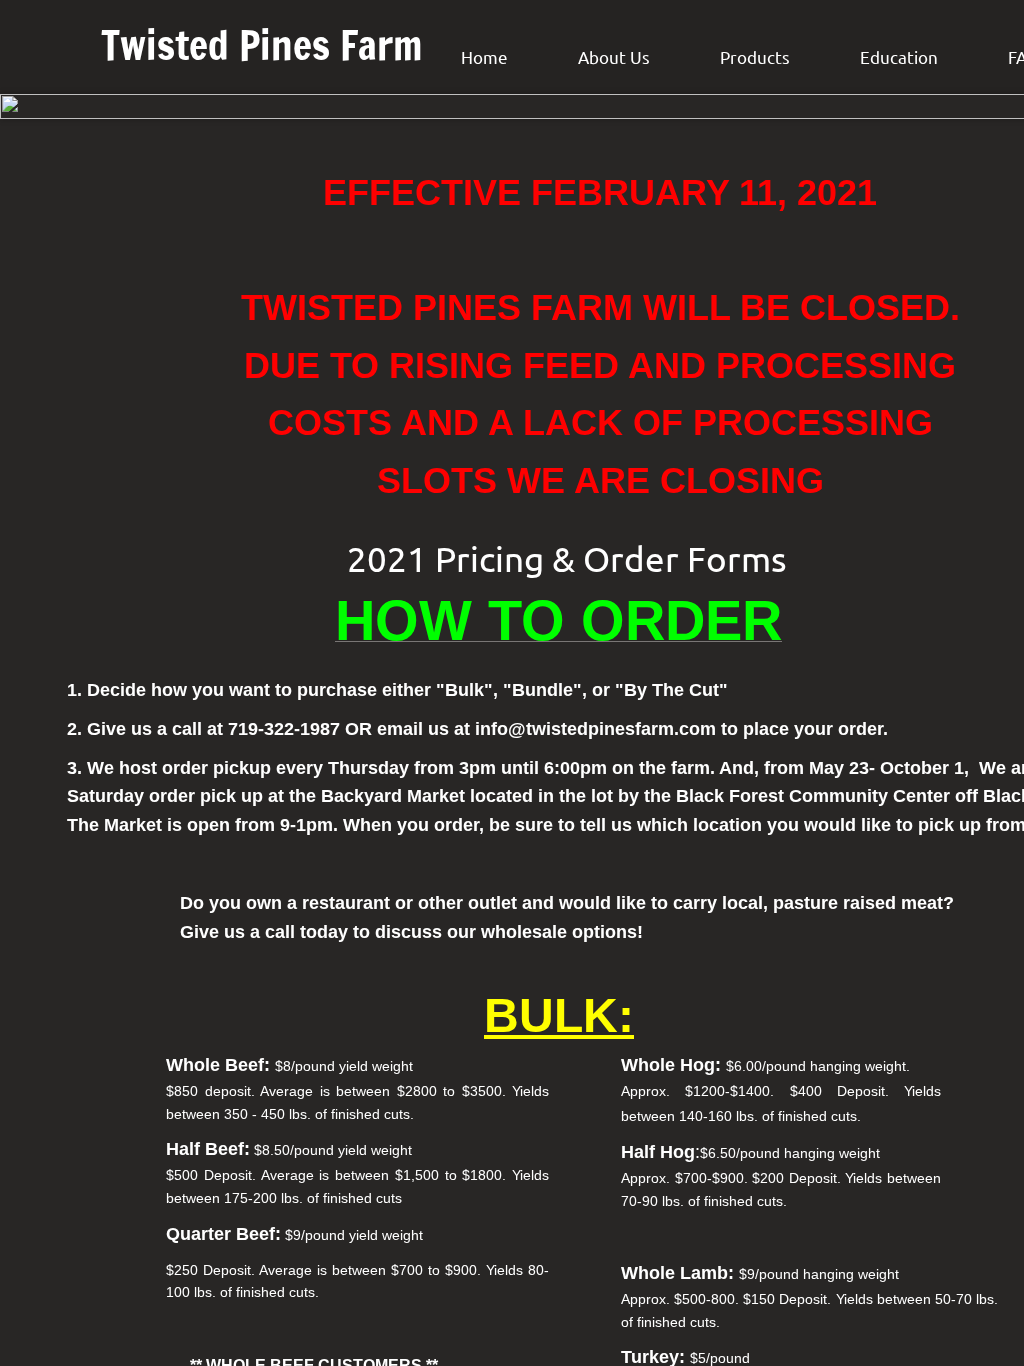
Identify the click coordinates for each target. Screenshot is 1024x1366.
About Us (614, 56)
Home (484, 56)
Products (755, 56)
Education (899, 56)
